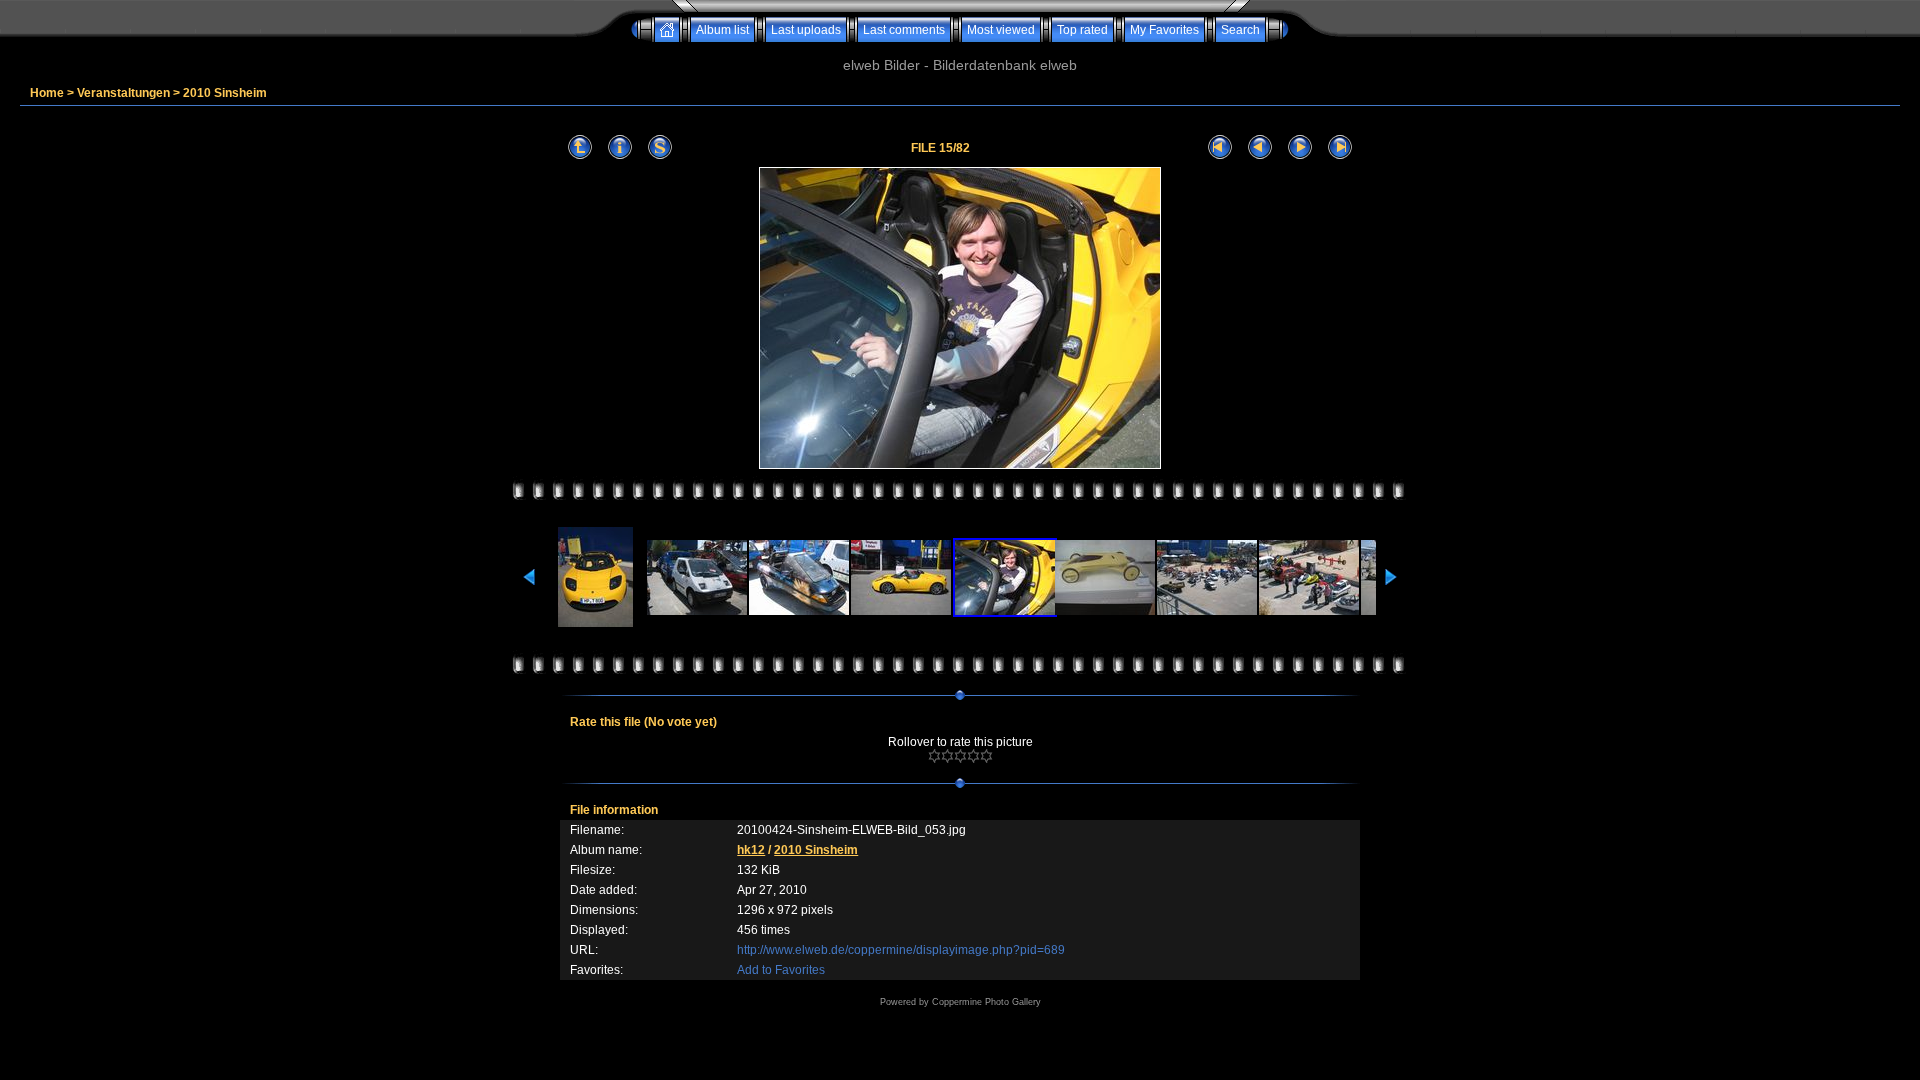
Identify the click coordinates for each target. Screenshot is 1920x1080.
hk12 (751, 850)
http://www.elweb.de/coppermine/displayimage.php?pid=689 (901, 950)
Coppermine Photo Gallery (986, 1002)
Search (1240, 30)
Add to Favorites (781, 970)
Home (47, 93)
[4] (973, 756)
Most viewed (1001, 30)
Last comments (904, 30)
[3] (960, 756)
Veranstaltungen (123, 93)
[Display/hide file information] (620, 147)
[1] (934, 756)
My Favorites (1164, 30)
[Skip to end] (1340, 147)
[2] (947, 756)
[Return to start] (1220, 147)
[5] (986, 756)
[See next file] (1300, 147)
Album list (722, 30)
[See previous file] (1260, 147)
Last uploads (806, 30)
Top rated (1082, 30)
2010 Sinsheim (225, 93)
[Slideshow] (660, 147)
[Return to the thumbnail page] (580, 147)
